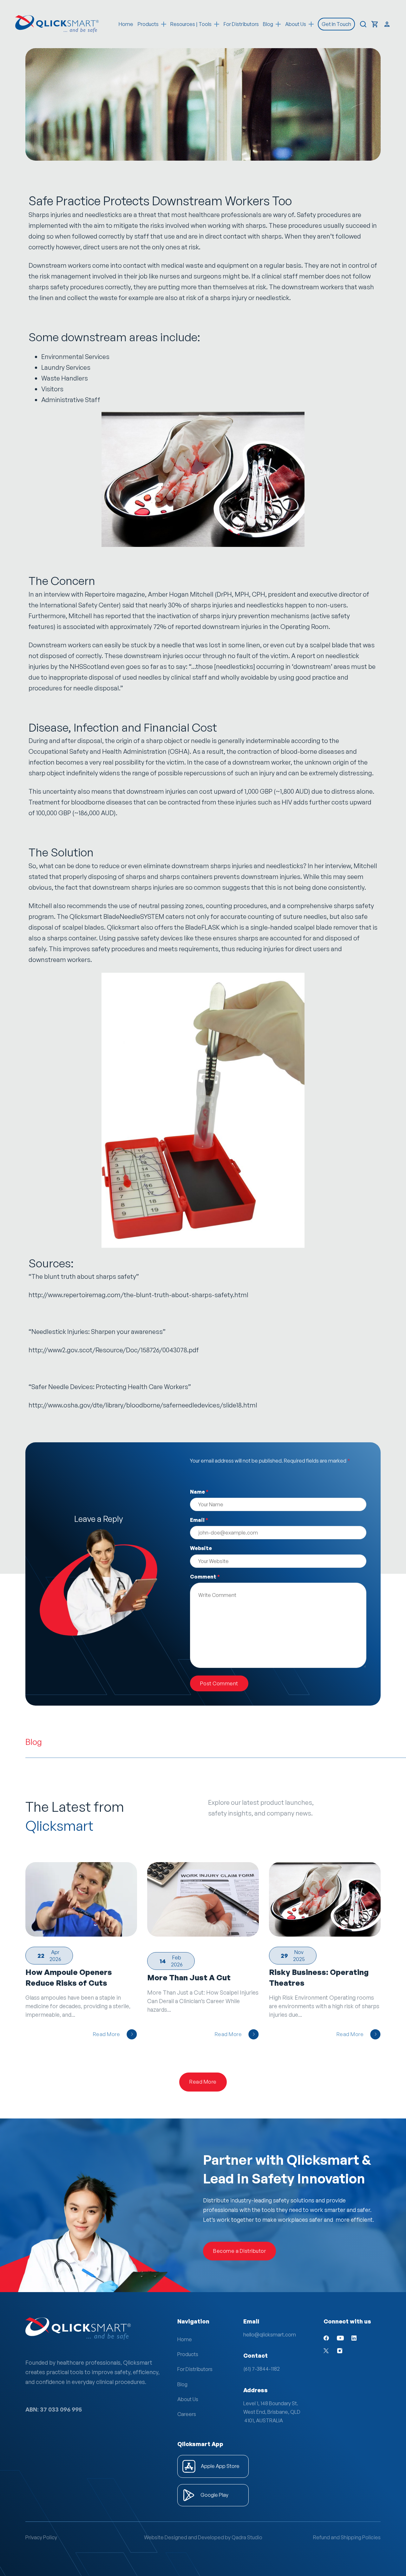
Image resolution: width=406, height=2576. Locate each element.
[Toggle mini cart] (375, 24)
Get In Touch (336, 24)
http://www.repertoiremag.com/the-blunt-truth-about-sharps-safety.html (138, 1295)
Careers (187, 2414)
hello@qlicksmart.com (270, 2335)
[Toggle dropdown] (164, 24)
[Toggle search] (363, 24)
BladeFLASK (203, 927)
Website (201, 1548)
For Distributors (241, 24)
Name (199, 1492)
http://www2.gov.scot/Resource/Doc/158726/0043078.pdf (114, 1350)
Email (199, 1520)
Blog (182, 2384)
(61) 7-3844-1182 (262, 2369)
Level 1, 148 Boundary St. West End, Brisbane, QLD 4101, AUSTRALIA (272, 2412)
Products (148, 24)
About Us (188, 2399)
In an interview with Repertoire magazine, (88, 594)
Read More (107, 2034)
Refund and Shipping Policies (347, 2537)
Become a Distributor (239, 2251)
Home (126, 24)
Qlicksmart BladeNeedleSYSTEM (117, 916)
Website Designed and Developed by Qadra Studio (203, 2537)
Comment (205, 1577)
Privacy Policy (41, 2537)
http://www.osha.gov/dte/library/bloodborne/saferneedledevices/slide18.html (143, 1405)
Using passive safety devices (141, 938)
